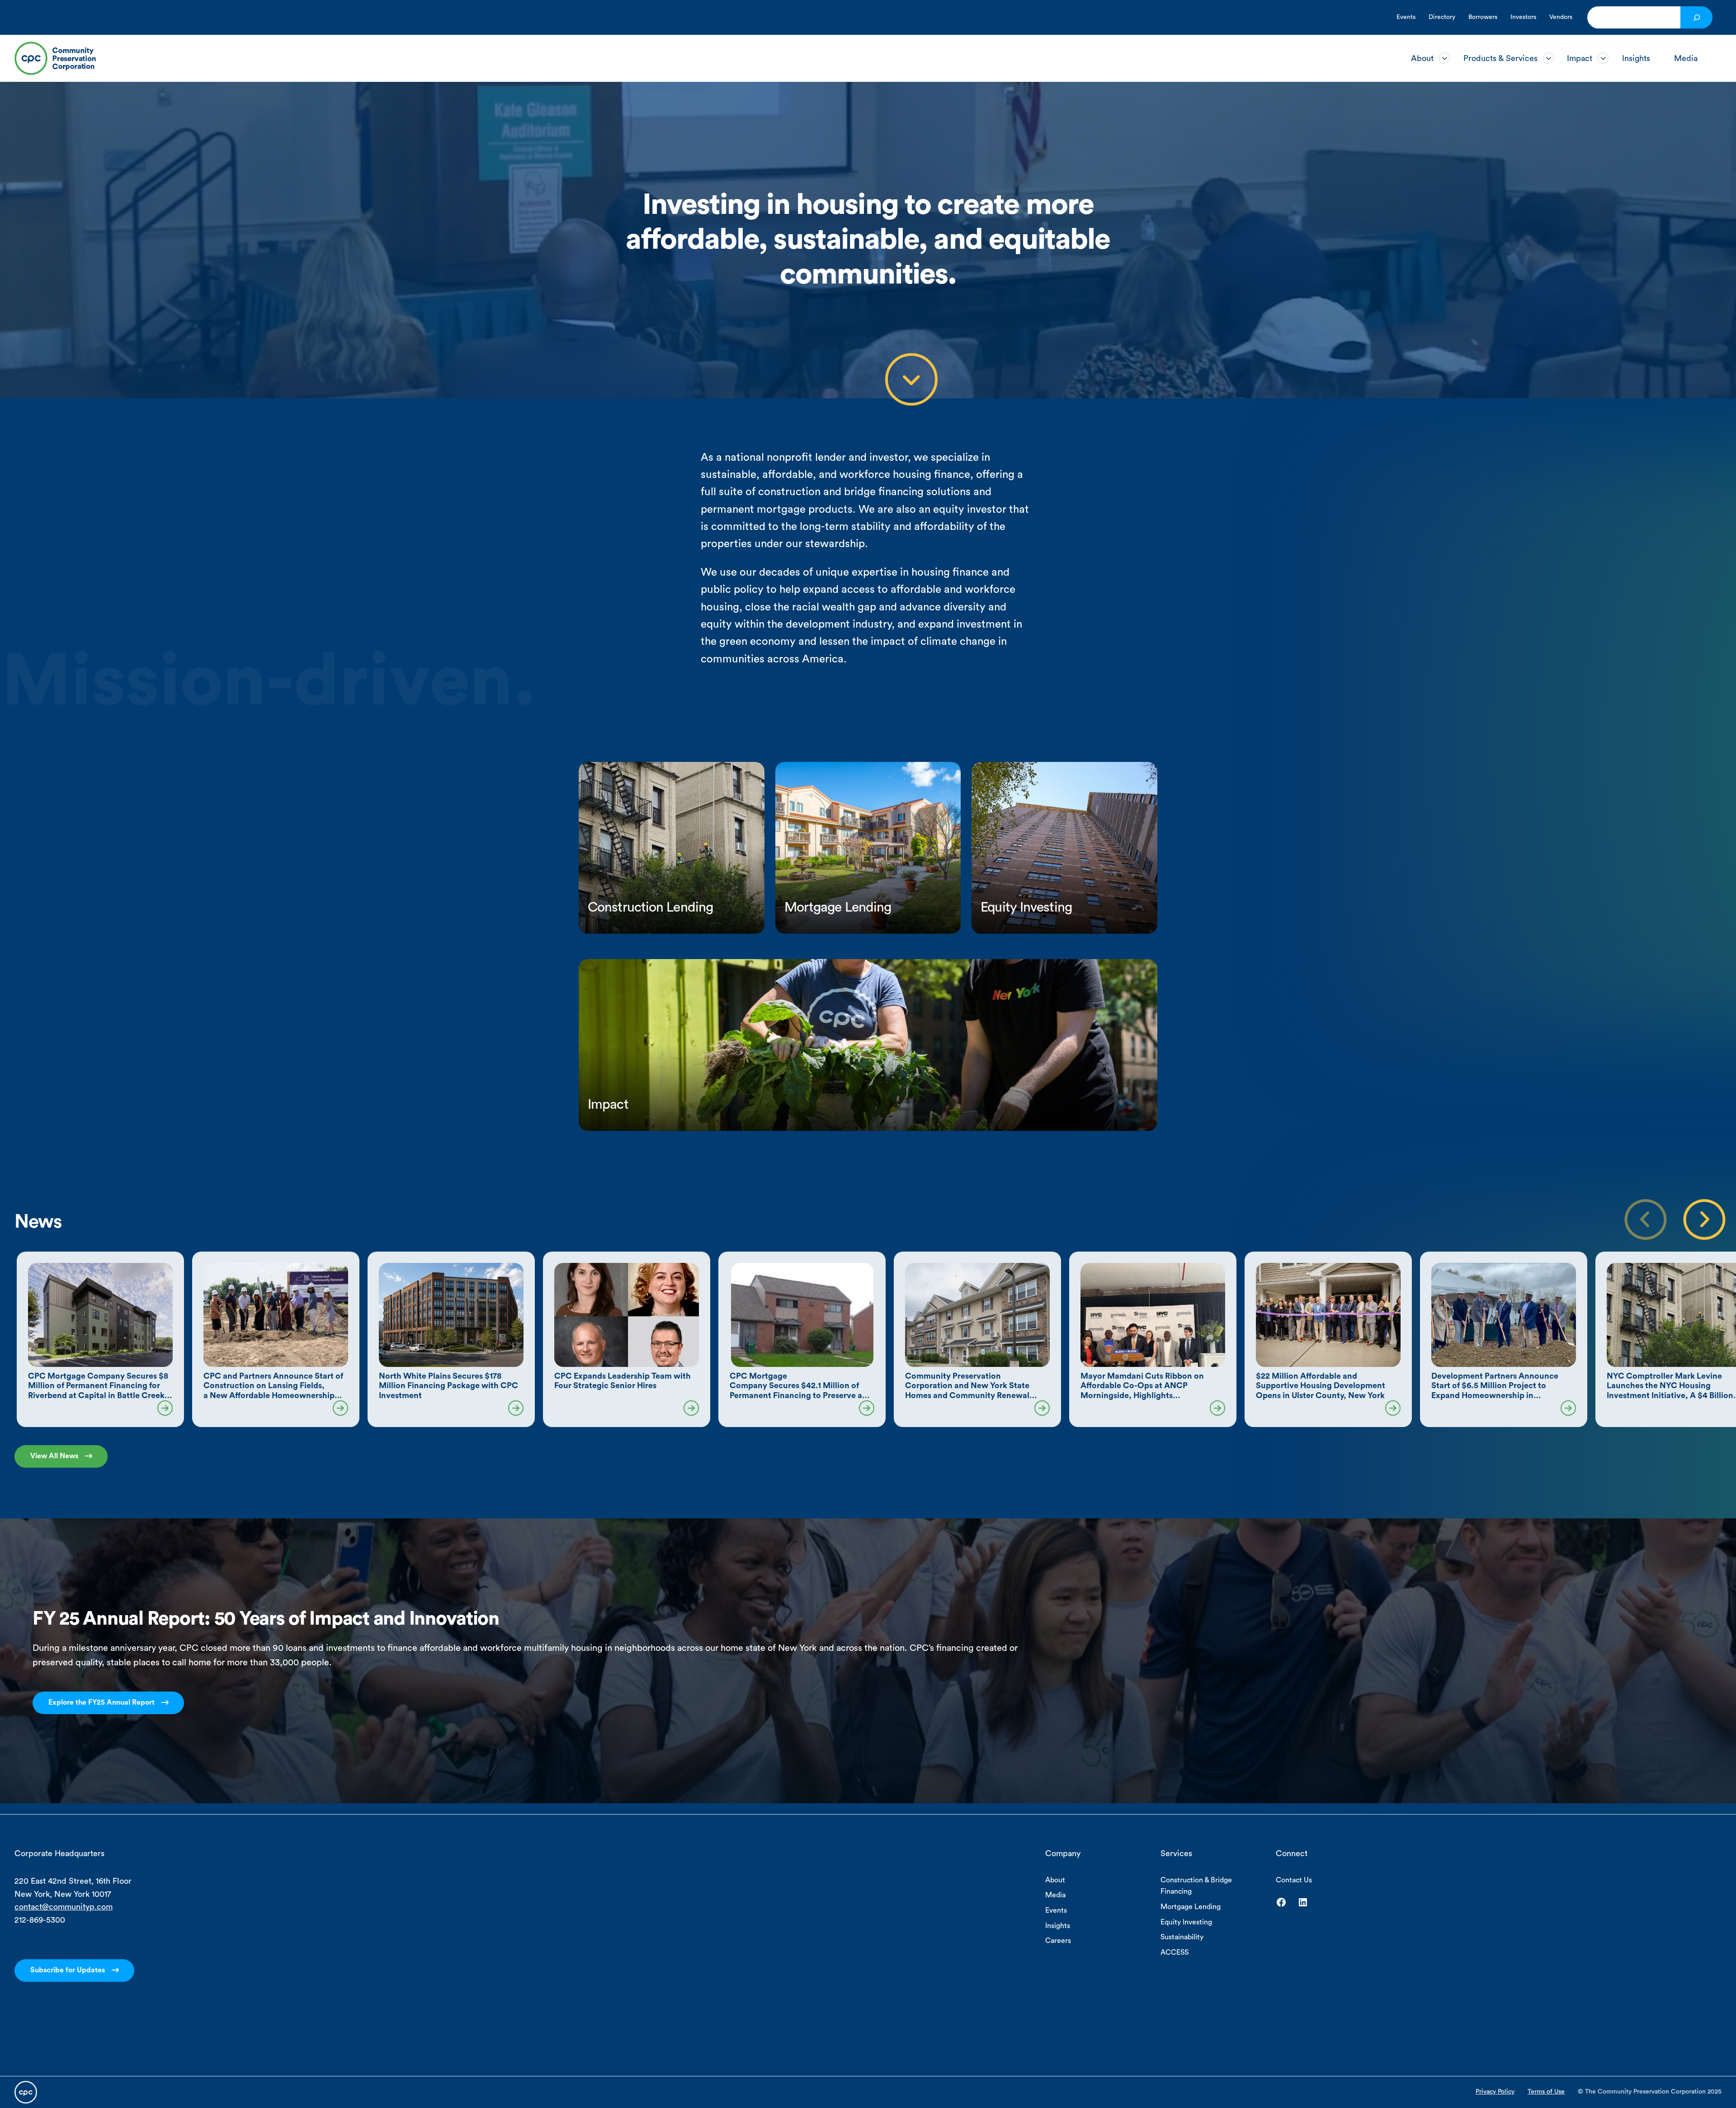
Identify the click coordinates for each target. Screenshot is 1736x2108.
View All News (54, 1456)
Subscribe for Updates (68, 1970)
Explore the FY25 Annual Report (101, 1702)
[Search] (1696, 17)
